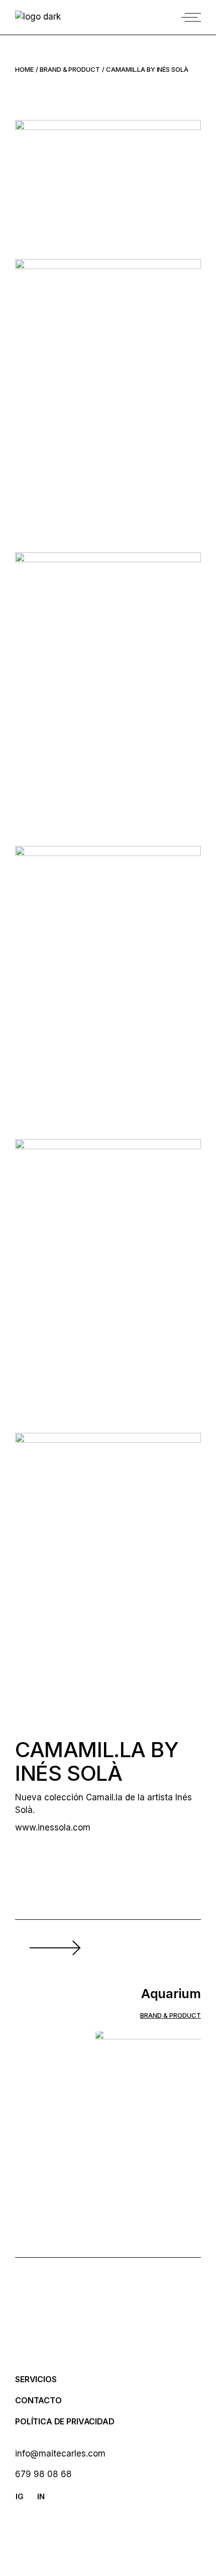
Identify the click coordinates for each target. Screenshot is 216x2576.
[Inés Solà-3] (108, 398)
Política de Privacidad (65, 2421)
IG (20, 2496)
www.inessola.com (53, 1827)
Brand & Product (171, 2015)
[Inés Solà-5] (108, 692)
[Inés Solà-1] (108, 182)
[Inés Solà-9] (108, 1572)
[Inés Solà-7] (108, 1278)
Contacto (38, 2400)
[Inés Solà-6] (108, 985)
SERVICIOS (36, 2379)
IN (41, 2496)
